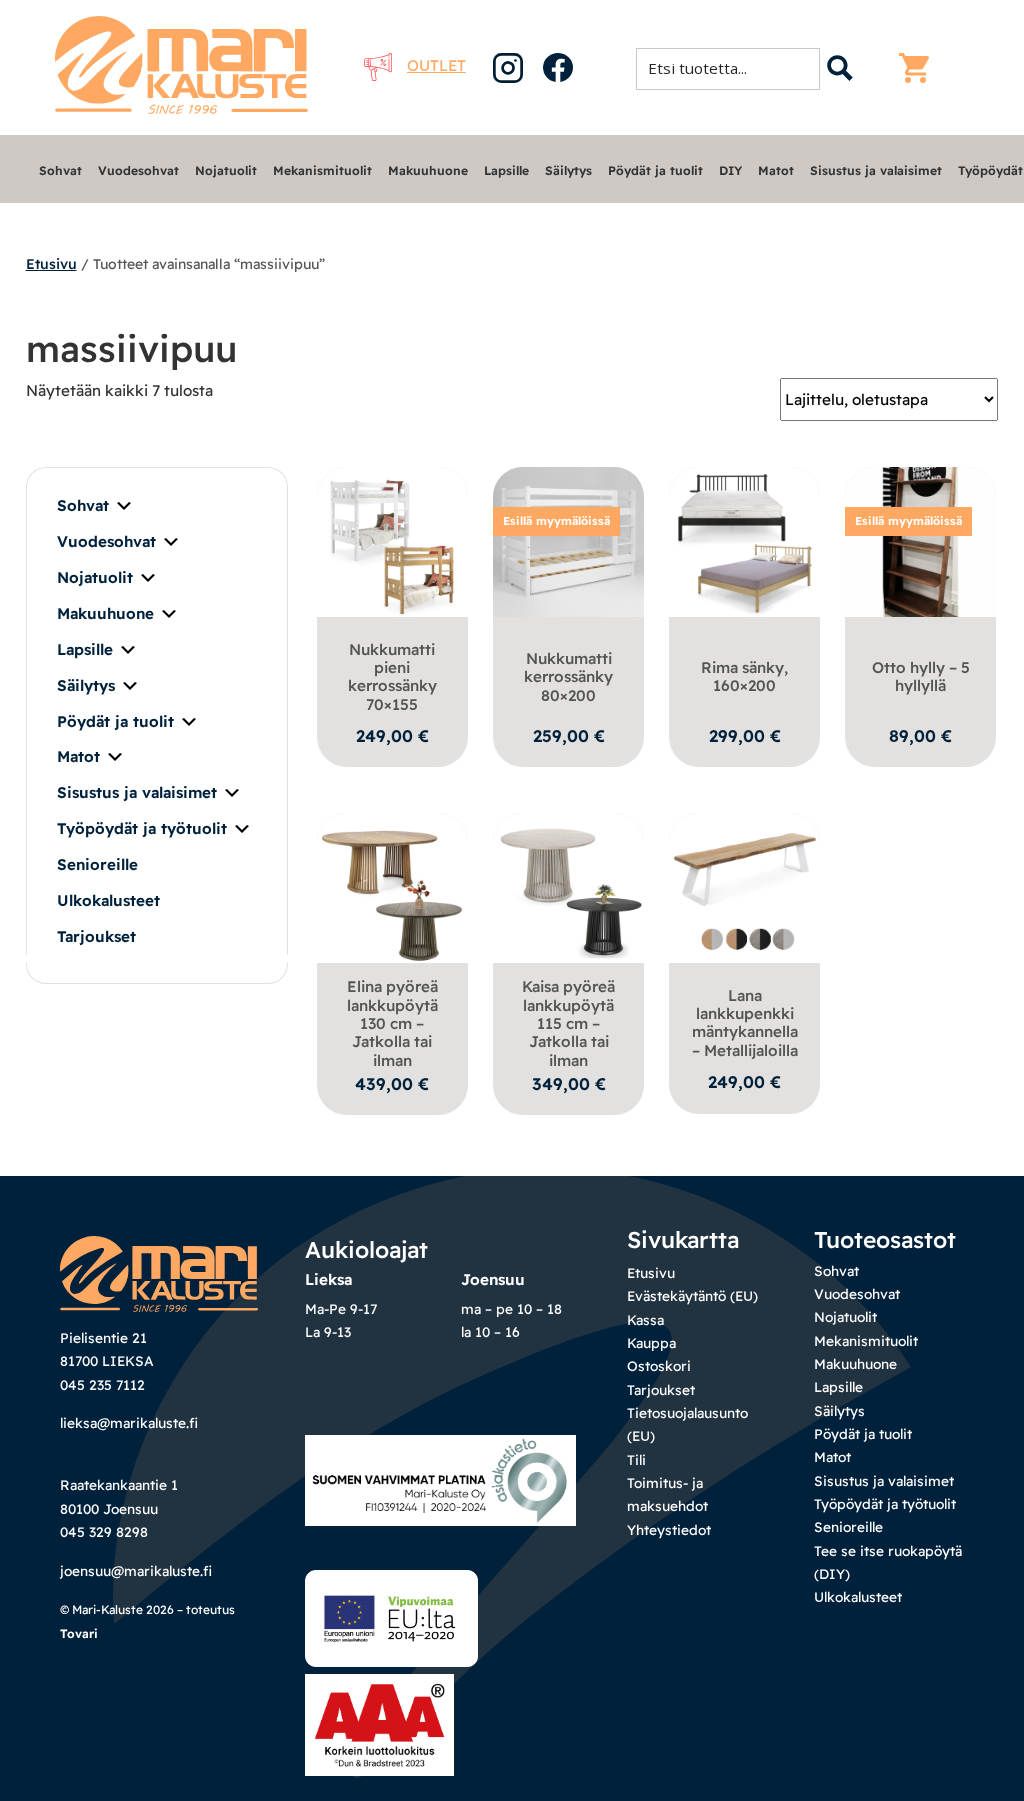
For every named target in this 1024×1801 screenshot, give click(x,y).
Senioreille (97, 864)
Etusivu (51, 264)
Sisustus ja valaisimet (876, 170)
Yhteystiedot (669, 1529)
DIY (730, 170)
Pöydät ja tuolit (655, 170)
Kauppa (651, 1342)
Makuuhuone (428, 170)
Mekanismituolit (322, 170)
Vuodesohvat (138, 170)
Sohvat (60, 170)
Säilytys (568, 170)
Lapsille (506, 170)
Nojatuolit (226, 170)
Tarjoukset (96, 936)
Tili (636, 1459)
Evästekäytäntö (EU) (692, 1295)
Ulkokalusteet (108, 900)
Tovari (79, 1633)
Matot (776, 170)
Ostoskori (659, 1365)
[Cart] (919, 68)
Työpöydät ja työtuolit (142, 828)
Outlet (436, 65)
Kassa (645, 1319)
